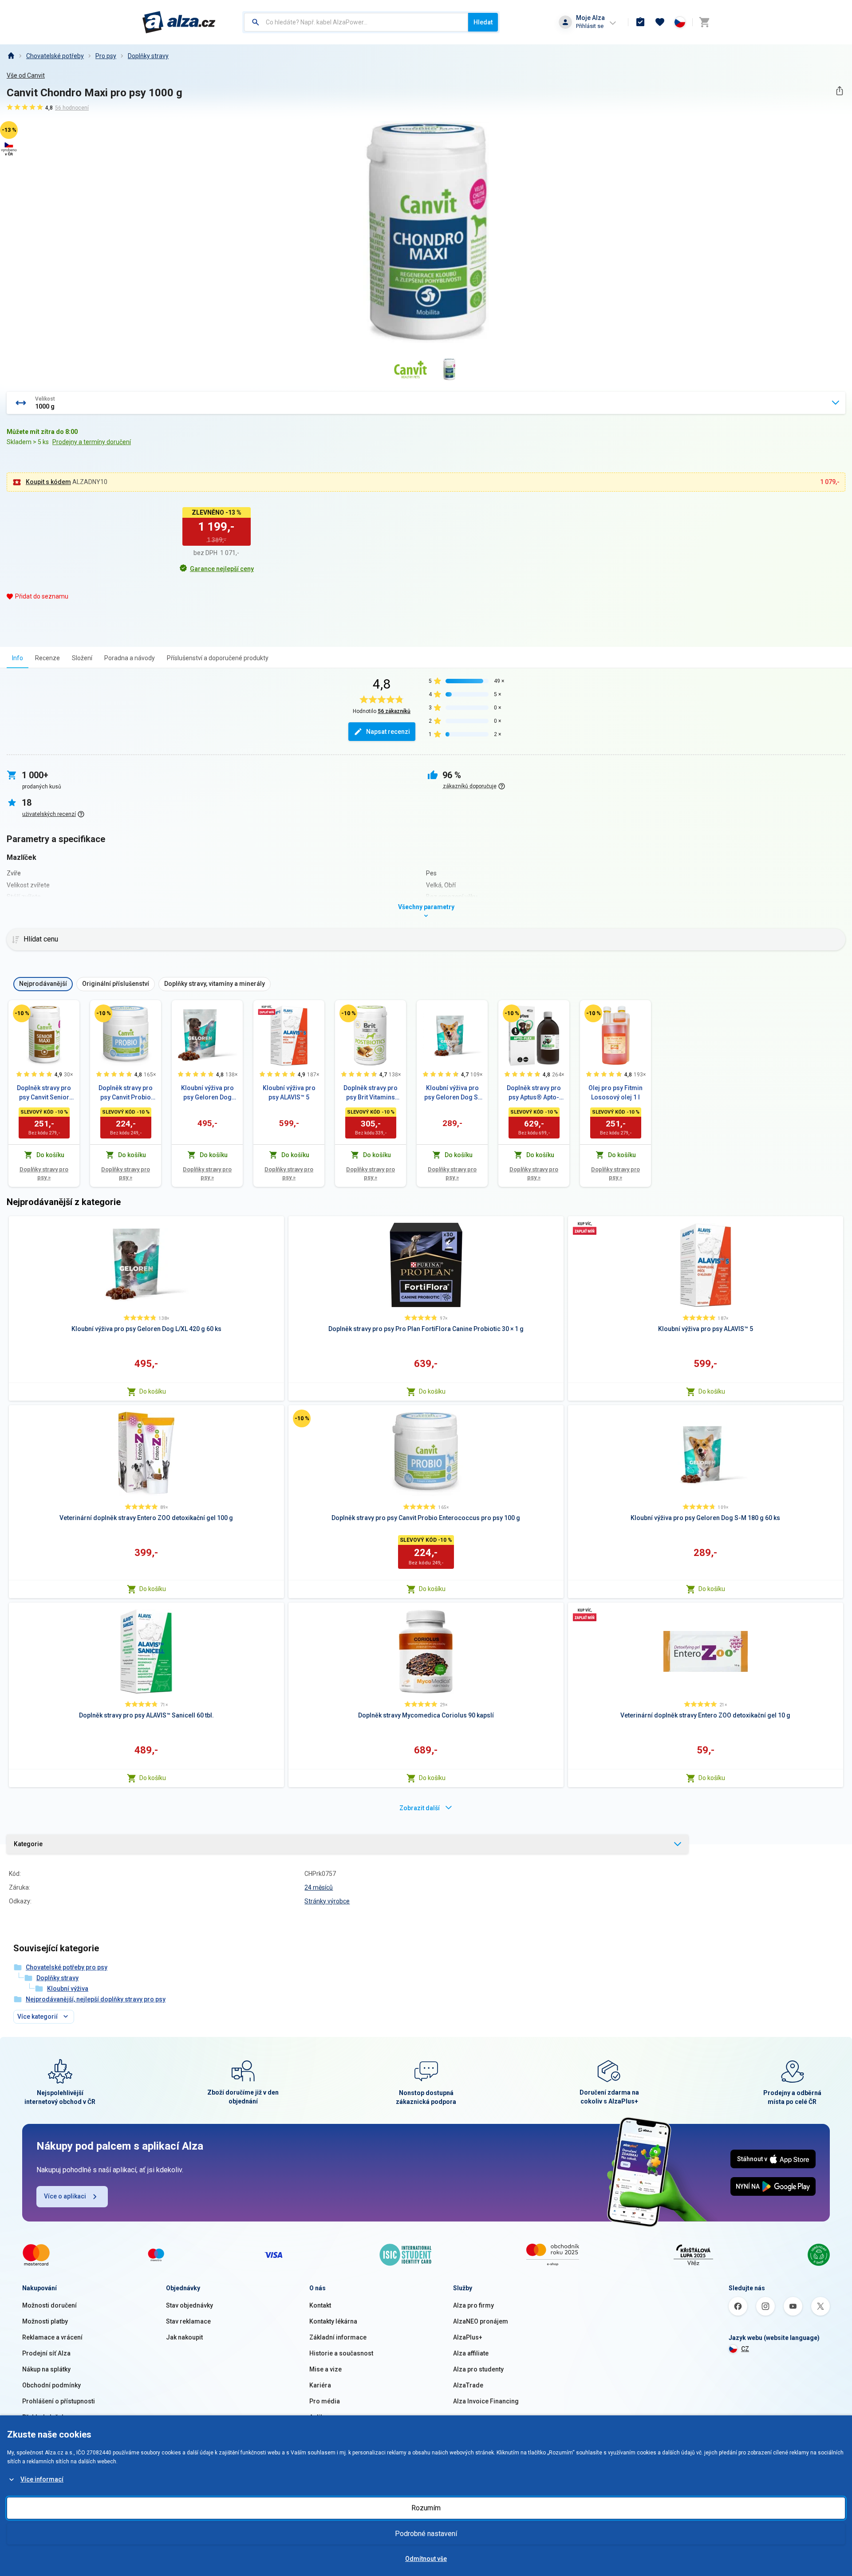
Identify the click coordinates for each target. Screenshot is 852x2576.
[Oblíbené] (660, 22)
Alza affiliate (471, 2353)
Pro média (325, 2401)
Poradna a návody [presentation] (130, 658)
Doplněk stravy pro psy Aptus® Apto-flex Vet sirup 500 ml (534, 1093)
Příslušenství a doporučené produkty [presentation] (218, 658)
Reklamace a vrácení (52, 2337)
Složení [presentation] (82, 658)
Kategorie (28, 1844)
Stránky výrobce (327, 1901)
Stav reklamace (188, 2321)
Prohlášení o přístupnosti (59, 2401)
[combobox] (356, 22)
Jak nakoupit (184, 2337)
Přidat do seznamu (42, 596)
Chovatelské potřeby (55, 56)
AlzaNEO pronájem (481, 2321)
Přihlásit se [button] (590, 26)
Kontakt (320, 2305)
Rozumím (426, 2508)
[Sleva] (22, 1013)
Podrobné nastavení (426, 2534)
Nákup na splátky (46, 2369)
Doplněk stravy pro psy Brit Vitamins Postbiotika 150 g (371, 1093)
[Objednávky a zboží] (640, 22)
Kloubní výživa (68, 1989)
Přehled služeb (44, 2417)
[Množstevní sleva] (267, 1010)
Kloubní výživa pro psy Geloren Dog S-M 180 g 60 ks (452, 1093)
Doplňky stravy (148, 56)
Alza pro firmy (473, 2305)
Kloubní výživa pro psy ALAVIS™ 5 (289, 1093)
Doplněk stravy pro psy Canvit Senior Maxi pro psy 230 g (44, 1093)
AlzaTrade (468, 2385)
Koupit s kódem (48, 482)
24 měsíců (319, 1887)
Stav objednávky (189, 2305)
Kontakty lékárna (333, 2321)
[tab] (18, 658)
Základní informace (338, 2337)
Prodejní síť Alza (46, 2353)
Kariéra (320, 2385)
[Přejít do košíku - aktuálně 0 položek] (704, 22)
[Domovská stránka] (11, 56)
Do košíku (153, 1391)
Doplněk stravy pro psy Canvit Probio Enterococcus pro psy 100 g (126, 1093)
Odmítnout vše (426, 2559)
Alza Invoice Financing (486, 2401)
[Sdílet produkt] (839, 91)
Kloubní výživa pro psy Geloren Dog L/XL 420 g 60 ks (207, 1093)
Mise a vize (325, 2369)
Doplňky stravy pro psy (44, 1173)
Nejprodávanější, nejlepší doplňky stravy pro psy (96, 1999)
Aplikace (322, 2417)
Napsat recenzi (388, 732)
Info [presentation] (18, 658)
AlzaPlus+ (468, 2337)
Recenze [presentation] (47, 658)
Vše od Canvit (26, 75)
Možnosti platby (45, 2321)
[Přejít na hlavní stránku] (179, 22)
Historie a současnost (341, 2353)
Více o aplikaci (65, 2196)
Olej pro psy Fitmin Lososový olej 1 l (615, 1093)
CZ (745, 2349)
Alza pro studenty (478, 2369)
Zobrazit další (420, 1808)
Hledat (483, 22)
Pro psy (106, 56)
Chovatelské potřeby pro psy (67, 1967)
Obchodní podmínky (51, 2385)
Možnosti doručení (49, 2305)
